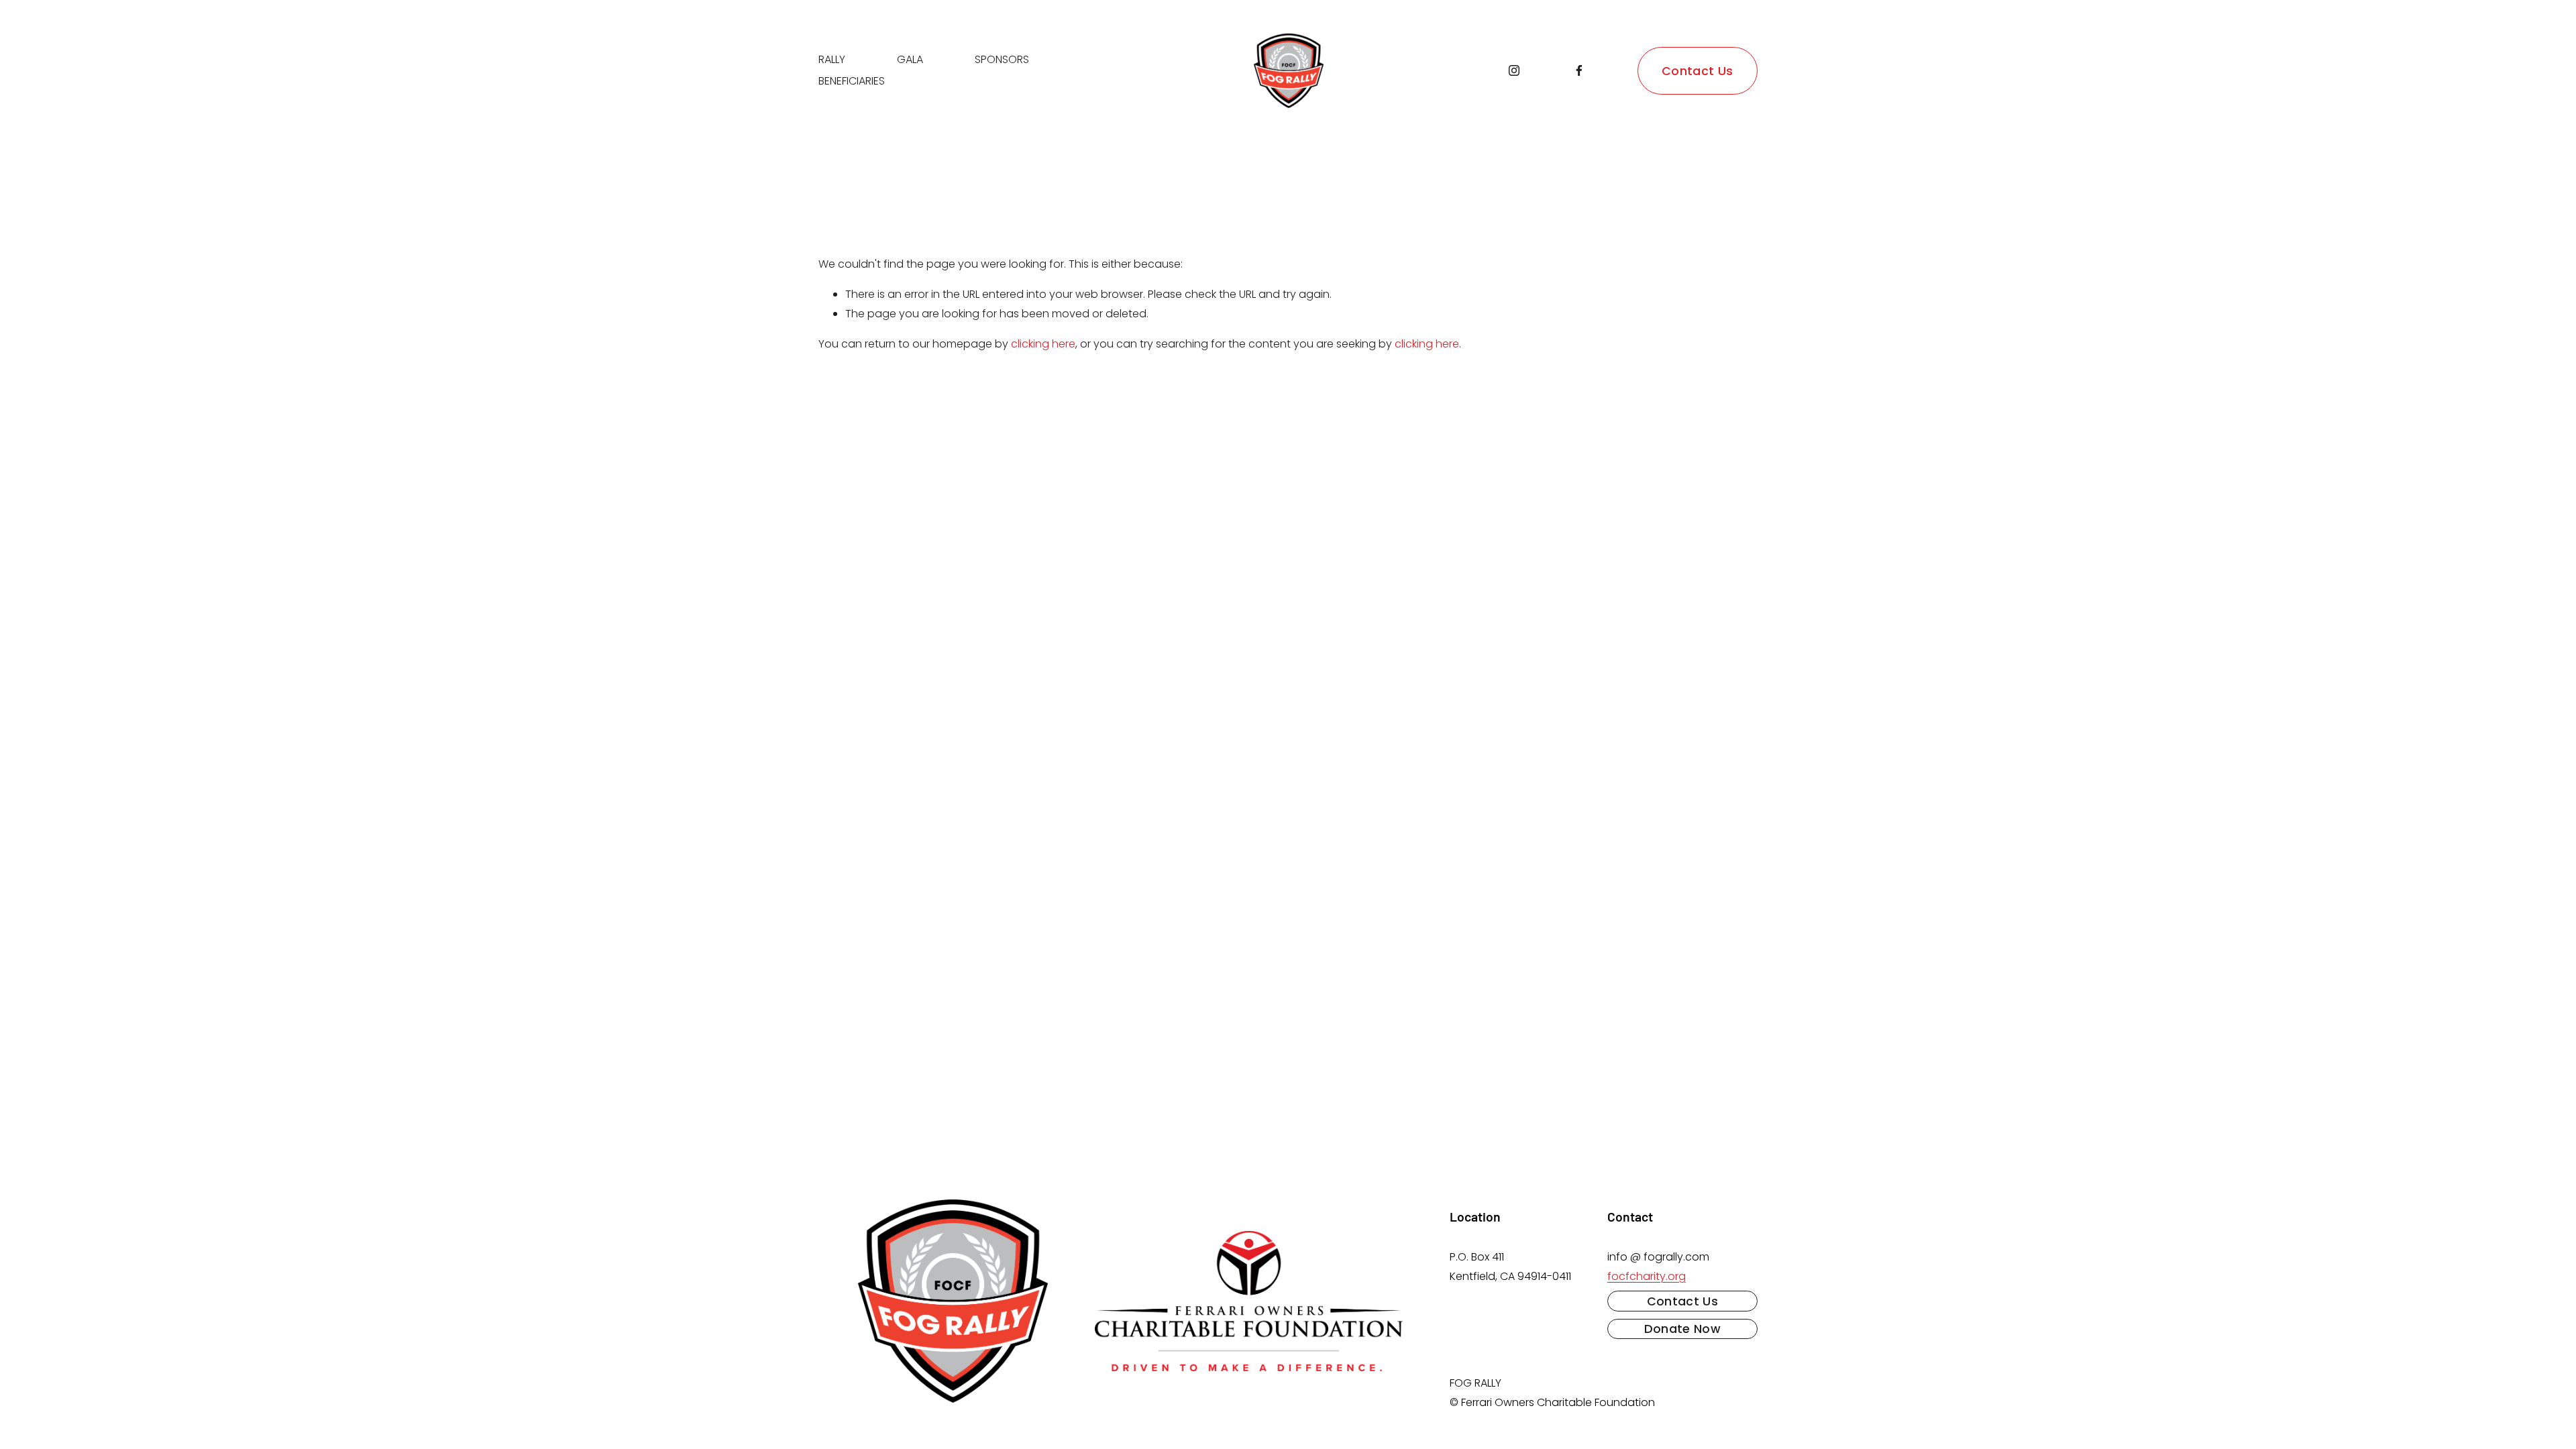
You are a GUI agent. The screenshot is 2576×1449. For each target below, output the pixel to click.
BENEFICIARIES (852, 81)
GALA (910, 59)
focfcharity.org (1647, 1276)
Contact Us (1698, 71)
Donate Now (1683, 1329)
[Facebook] (1579, 70)
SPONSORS (1002, 59)
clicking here (1043, 344)
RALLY (832, 59)
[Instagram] (1514, 70)
